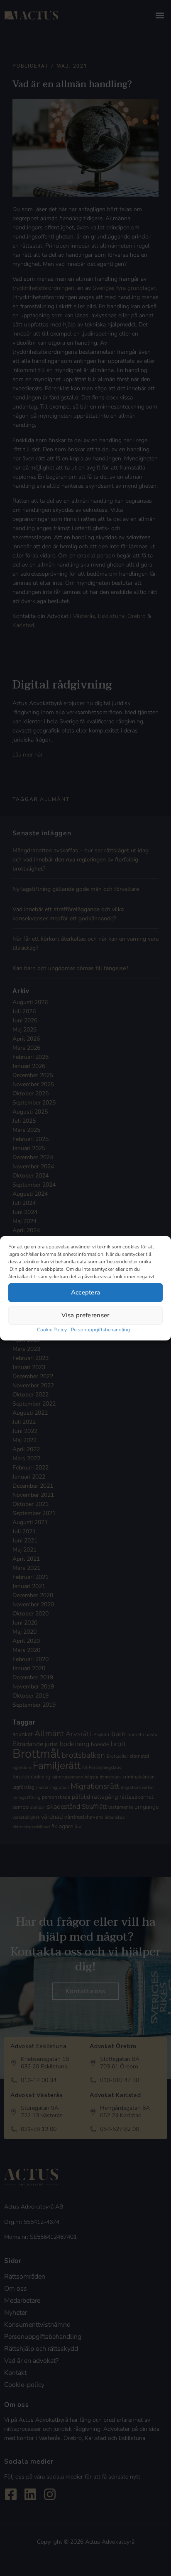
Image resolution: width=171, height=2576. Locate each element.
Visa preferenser (85, 1315)
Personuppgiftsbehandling (100, 1330)
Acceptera (86, 1292)
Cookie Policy (52, 1330)
